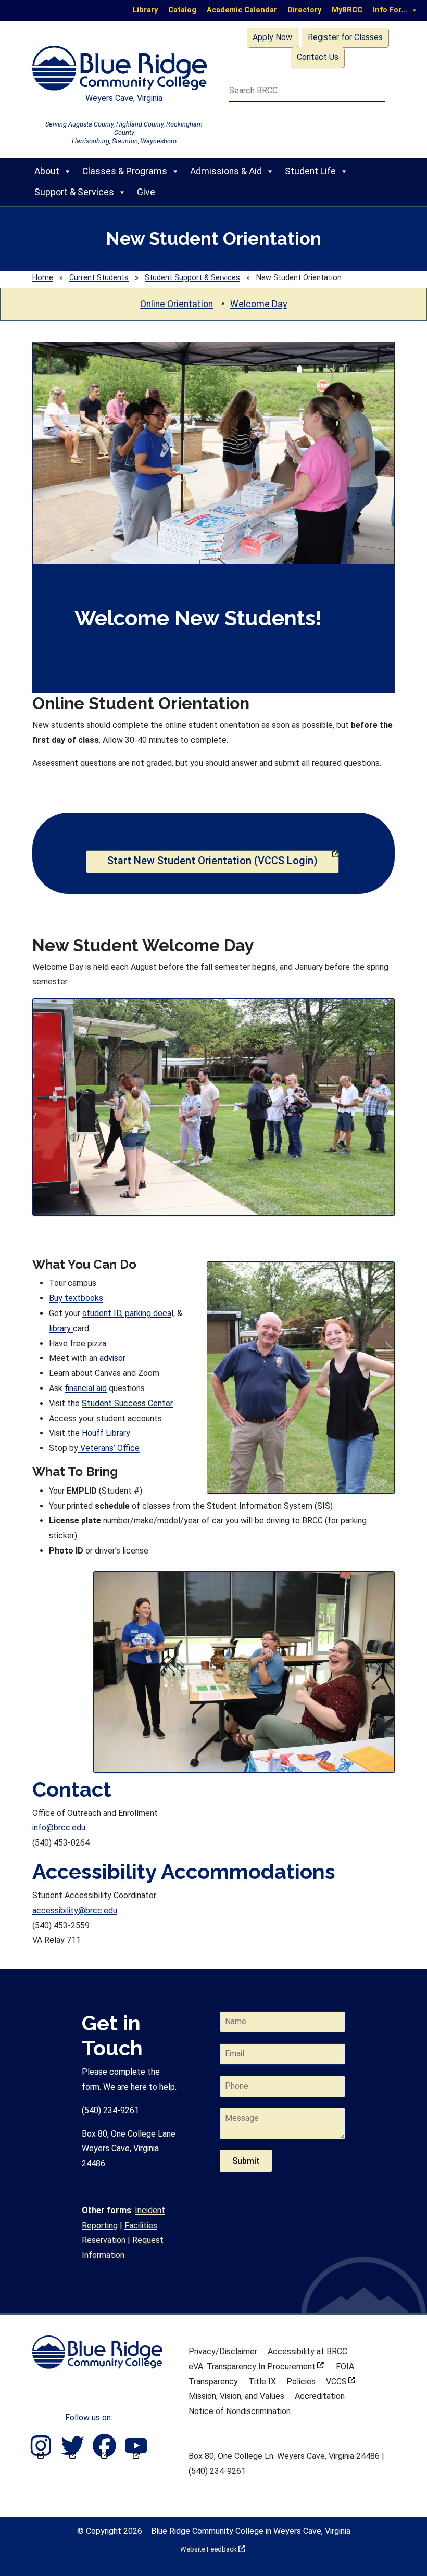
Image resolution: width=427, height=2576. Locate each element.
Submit (246, 2161)
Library (145, 10)
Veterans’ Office (109, 1448)
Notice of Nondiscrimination (240, 2411)
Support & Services (74, 192)
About (47, 171)
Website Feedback (213, 2549)
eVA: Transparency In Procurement (256, 2366)
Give (146, 192)
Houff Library (106, 1433)
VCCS (341, 2382)
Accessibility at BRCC (307, 2351)
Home (43, 278)
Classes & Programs (125, 171)
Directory (304, 10)
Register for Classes (345, 37)
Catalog (182, 10)
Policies (301, 2382)
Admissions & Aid (226, 171)
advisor (112, 1358)
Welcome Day (259, 304)
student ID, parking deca (127, 1313)
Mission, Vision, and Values (236, 2396)
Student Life (310, 171)
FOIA (345, 2366)
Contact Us (318, 57)
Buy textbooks (76, 1298)
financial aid (86, 1388)
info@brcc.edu (59, 1828)
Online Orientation (177, 304)
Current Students (99, 278)
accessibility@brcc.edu (75, 1910)
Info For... (390, 10)
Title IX (262, 2382)
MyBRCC (347, 10)
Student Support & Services (192, 278)
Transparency (213, 2382)
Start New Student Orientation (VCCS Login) (223, 860)
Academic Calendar (242, 10)
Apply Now (272, 37)
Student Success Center (127, 1403)
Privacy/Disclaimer (223, 2351)
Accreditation (320, 2396)
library (61, 1328)
